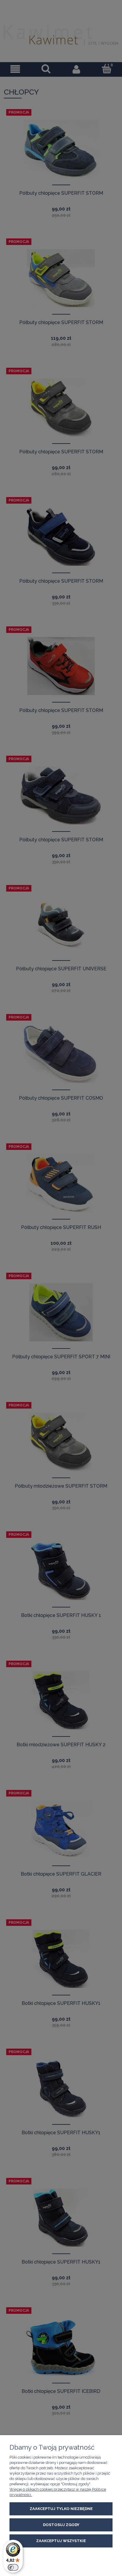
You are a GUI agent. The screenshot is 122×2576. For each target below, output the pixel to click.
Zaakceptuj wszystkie (61, 2541)
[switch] (13, 2567)
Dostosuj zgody (61, 2525)
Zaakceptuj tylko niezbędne (61, 2509)
